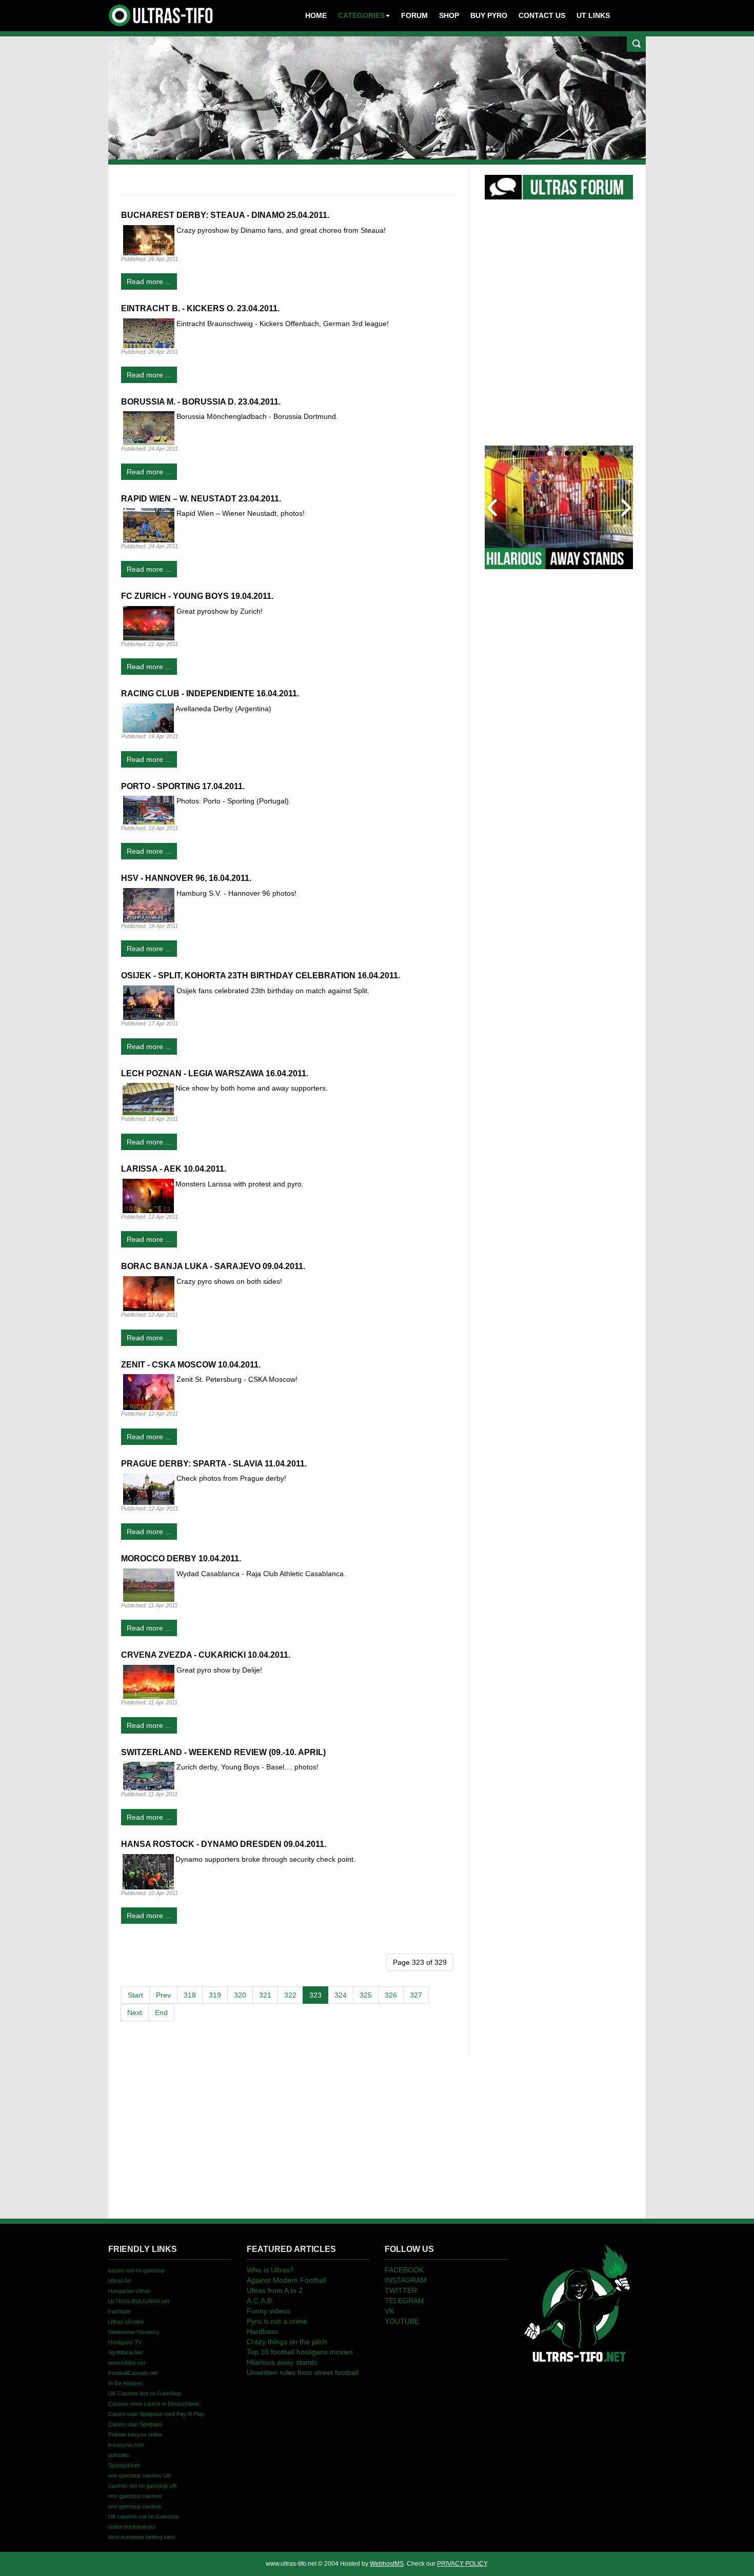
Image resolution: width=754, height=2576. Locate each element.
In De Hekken (125, 2383)
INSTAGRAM (406, 2280)
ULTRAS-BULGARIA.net (139, 2301)
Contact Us (542, 15)
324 (341, 1995)
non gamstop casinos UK (140, 2476)
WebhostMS (387, 2564)
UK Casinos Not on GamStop (145, 2393)
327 (416, 1995)
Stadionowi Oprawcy (134, 2332)
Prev (163, 1995)
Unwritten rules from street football (303, 2372)
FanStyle (119, 2311)
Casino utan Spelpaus (135, 2424)
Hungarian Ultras (129, 2291)
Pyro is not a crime (277, 2321)
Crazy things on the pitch (287, 2342)
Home (316, 15)
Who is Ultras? (270, 2270)
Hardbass (262, 2331)
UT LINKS (593, 15)
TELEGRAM (404, 2301)
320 (240, 1995)
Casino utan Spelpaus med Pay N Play (156, 2414)
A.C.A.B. (260, 2301)
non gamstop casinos (135, 2496)
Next (135, 2012)
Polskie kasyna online (135, 2434)
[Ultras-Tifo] (161, 13)
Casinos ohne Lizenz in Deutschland (154, 2404)
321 (265, 1995)
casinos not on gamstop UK (143, 2486)
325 (366, 1995)
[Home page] (577, 2303)
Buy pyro (489, 15)
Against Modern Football (286, 2280)
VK (389, 2311)
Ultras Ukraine (126, 2322)
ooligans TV (125, 2342)
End (161, 2012)
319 (215, 1995)
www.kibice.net (127, 2363)
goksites (119, 2455)
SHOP (449, 15)
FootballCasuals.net (133, 2373)
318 (190, 1995)
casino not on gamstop (136, 2270)
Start (135, 1995)
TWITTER (401, 2290)
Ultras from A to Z (275, 2290)
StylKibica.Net (125, 2352)
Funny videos (269, 2311)
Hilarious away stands (282, 2362)
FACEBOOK (404, 2270)
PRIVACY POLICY (462, 2564)
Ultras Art (120, 2281)
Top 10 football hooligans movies (300, 2352)
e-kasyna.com (126, 2445)
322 (290, 1995)
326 (391, 1995)
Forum (414, 15)
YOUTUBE (402, 2321)
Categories (361, 15)
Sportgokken (124, 2465)
